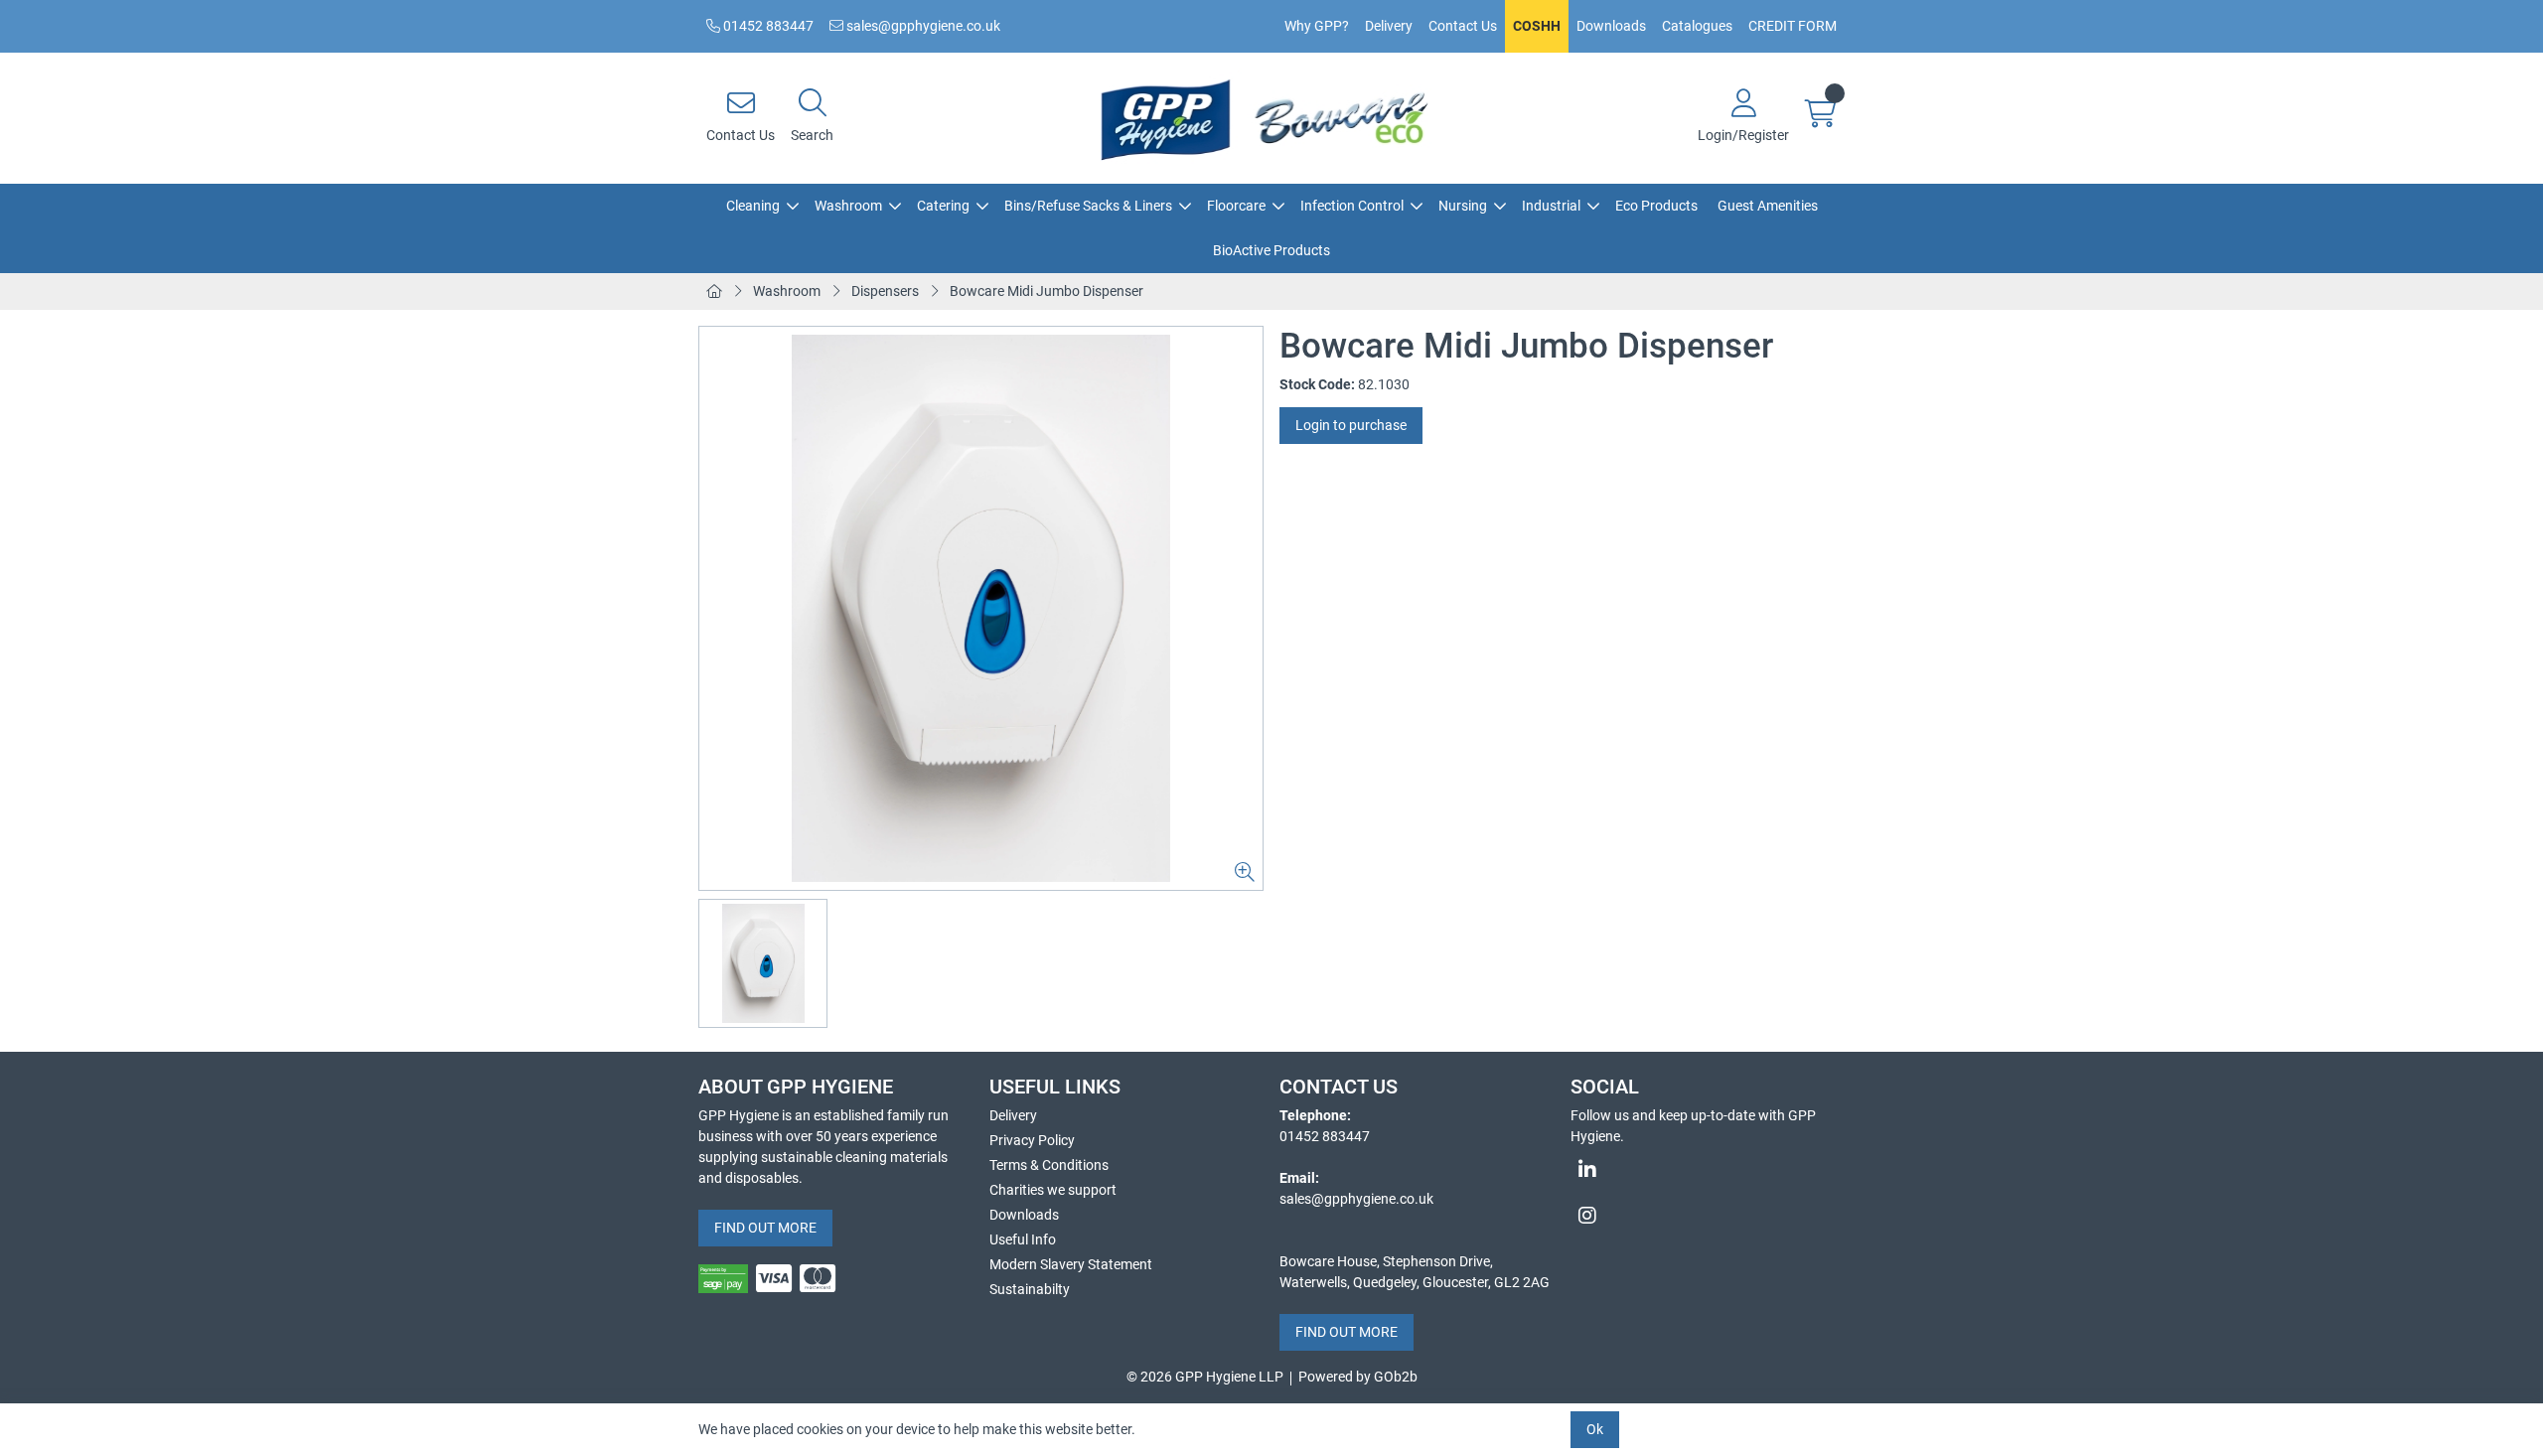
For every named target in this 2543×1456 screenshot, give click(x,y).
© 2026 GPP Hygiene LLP (1205, 1377)
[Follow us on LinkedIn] (1708, 1170)
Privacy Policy (1032, 1140)
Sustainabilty (1030, 1289)
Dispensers (885, 291)
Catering (943, 206)
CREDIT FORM (1793, 26)
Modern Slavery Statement (1071, 1264)
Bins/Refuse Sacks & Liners (1088, 206)
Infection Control (1352, 206)
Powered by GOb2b (1358, 1377)
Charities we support (1053, 1190)
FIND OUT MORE (765, 1228)
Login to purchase (1351, 425)
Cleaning (753, 206)
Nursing (1463, 206)
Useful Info (1023, 1239)
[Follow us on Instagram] (1708, 1216)
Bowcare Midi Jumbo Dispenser (1047, 291)
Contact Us (1463, 26)
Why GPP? (1317, 26)
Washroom (848, 206)
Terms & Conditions (1049, 1165)
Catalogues (1697, 26)
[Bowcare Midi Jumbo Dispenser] (981, 608)
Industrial (1551, 206)
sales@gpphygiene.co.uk (922, 26)
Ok (1595, 1429)
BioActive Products (1271, 250)
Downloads (1611, 26)
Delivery (1389, 26)
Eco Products (1656, 206)
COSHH (1537, 26)
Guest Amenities (1768, 206)
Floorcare (1236, 206)
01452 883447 (767, 26)
